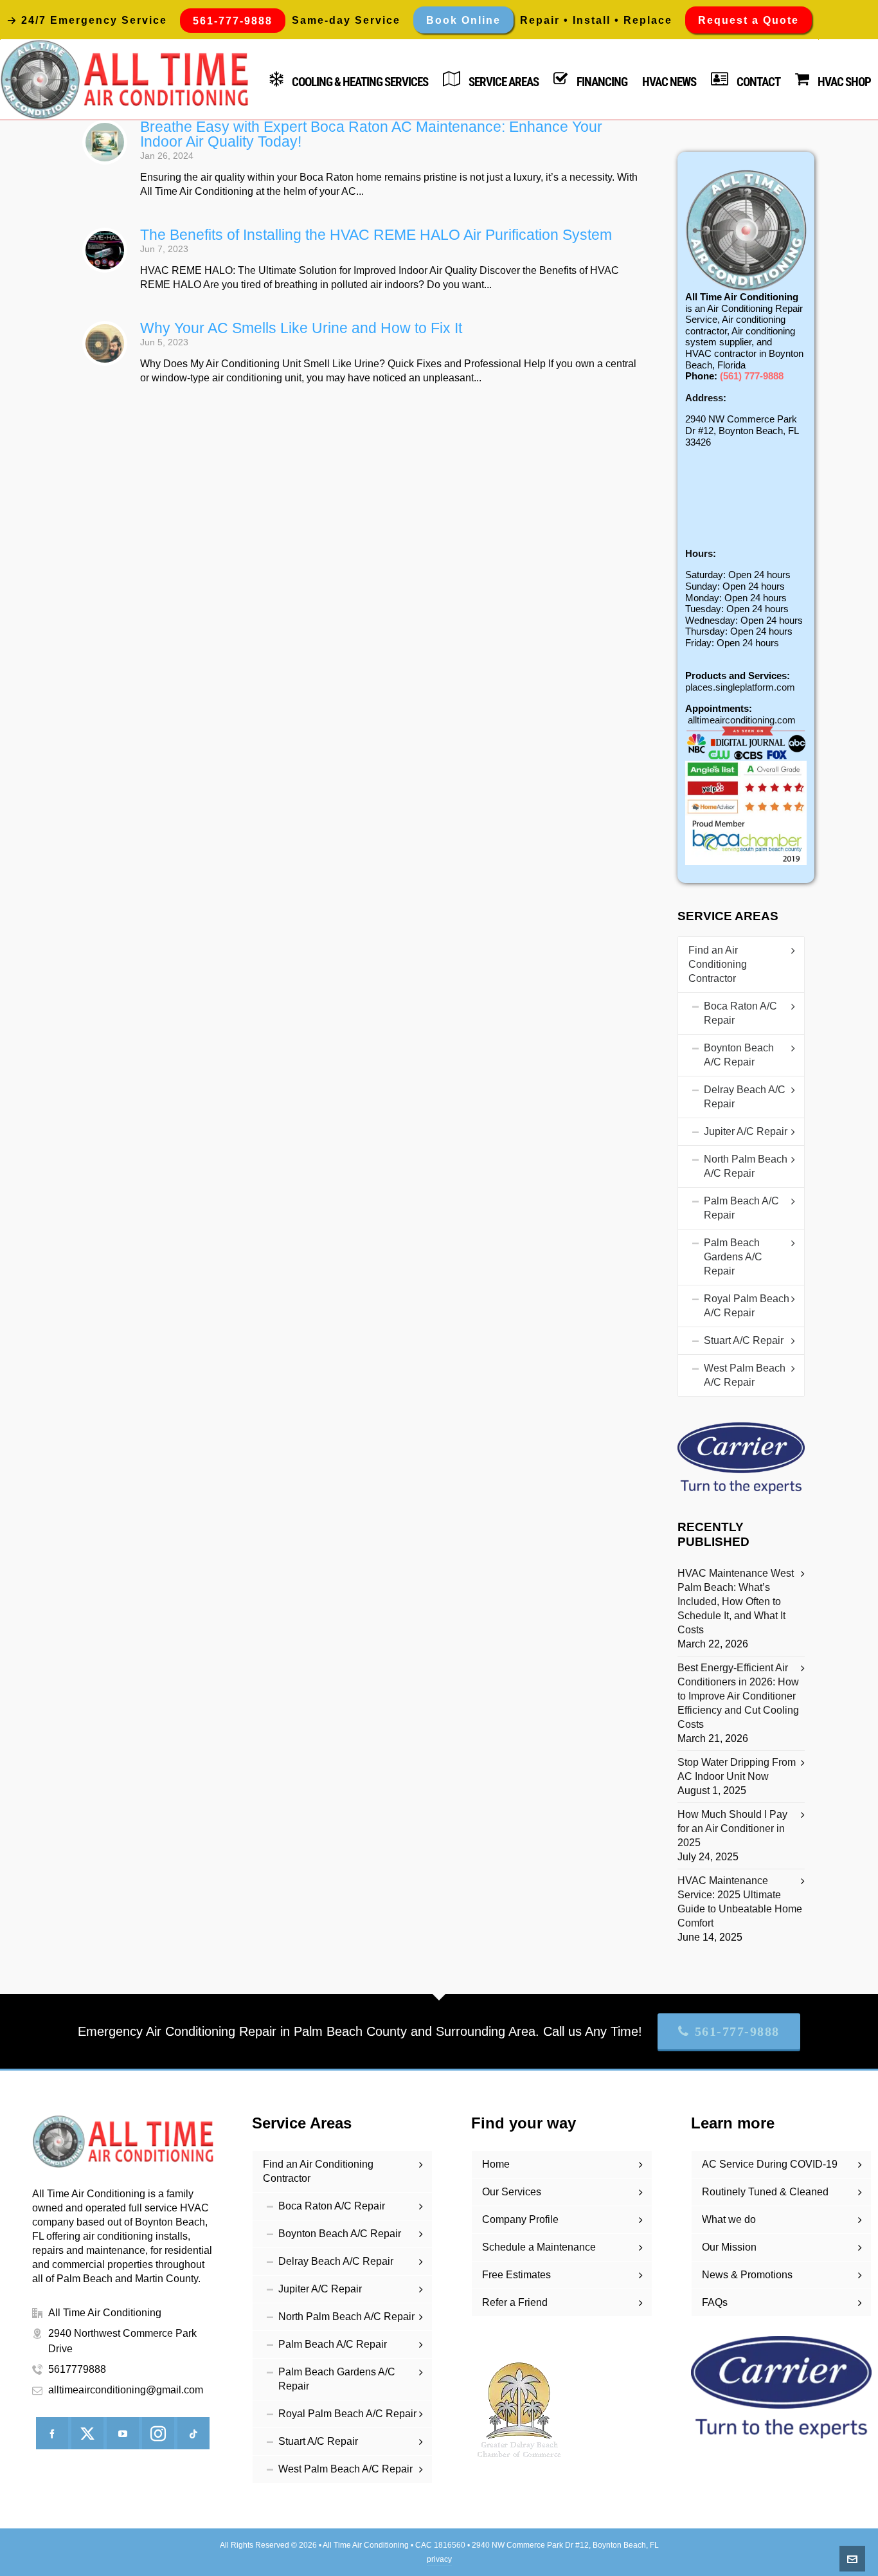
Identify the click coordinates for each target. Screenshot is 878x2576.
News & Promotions (747, 2275)
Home (496, 2164)
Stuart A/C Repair (744, 1340)
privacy (439, 2559)
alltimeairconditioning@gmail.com (126, 2390)
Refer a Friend (515, 2302)
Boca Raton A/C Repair (740, 1013)
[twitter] (87, 2433)
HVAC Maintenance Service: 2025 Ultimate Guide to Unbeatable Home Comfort (740, 1902)
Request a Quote (748, 20)
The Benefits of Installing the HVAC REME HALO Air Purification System (376, 235)
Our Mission (729, 2247)
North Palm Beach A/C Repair (746, 1166)
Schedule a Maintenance (539, 2247)
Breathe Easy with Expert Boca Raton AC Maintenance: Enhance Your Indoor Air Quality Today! (371, 134)
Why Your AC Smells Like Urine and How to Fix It (301, 328)
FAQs (715, 2302)
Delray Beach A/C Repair (745, 1097)
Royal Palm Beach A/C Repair (747, 1306)
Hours (699, 553)
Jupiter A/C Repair (746, 1131)
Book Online (463, 20)
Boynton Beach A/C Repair (739, 1055)
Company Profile (520, 2219)
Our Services (512, 2192)
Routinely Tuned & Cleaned (765, 2192)
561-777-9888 (737, 2031)
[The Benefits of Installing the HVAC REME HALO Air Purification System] (105, 250)
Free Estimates (516, 2275)
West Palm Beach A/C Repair (745, 1375)
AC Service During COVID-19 (770, 2164)
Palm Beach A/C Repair (741, 1208)
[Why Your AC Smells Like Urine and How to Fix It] (105, 343)
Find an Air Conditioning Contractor (718, 964)
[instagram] (158, 2433)
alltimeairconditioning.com (742, 720)
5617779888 (77, 2369)
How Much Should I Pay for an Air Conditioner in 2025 (732, 1828)
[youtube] (123, 2433)
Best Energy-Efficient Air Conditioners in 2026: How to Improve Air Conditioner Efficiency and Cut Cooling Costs (738, 1696)
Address (704, 398)
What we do (729, 2219)
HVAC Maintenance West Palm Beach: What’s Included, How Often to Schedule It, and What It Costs (736, 1601)
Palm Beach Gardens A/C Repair (733, 1257)
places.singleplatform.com (740, 687)
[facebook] (52, 2433)
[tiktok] (193, 2433)
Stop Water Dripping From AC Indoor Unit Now (737, 1769)
